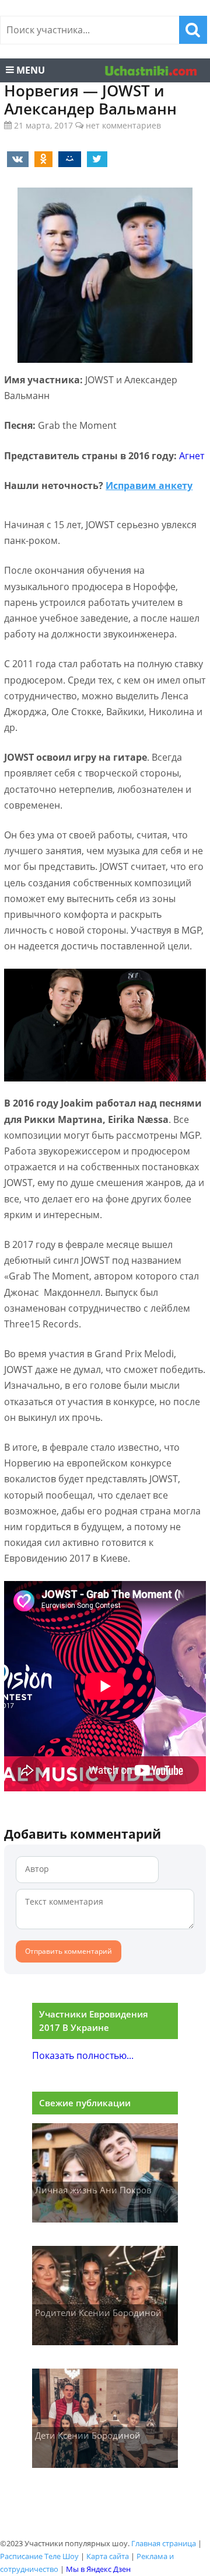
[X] (95, 158)
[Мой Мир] (68, 158)
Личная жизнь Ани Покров (93, 2190)
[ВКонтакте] (16, 158)
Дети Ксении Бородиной (88, 2435)
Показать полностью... (83, 2055)
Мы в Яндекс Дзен (98, 2569)
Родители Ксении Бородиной (98, 2312)
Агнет (192, 456)
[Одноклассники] (41, 158)
